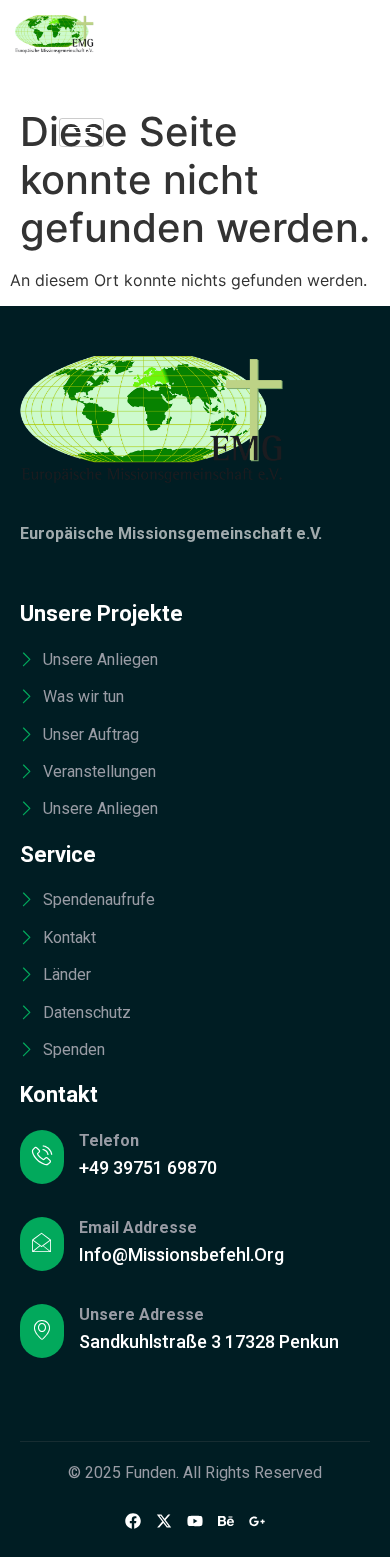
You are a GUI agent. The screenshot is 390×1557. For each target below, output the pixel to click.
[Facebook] (133, 1520)
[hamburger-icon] (81, 132)
